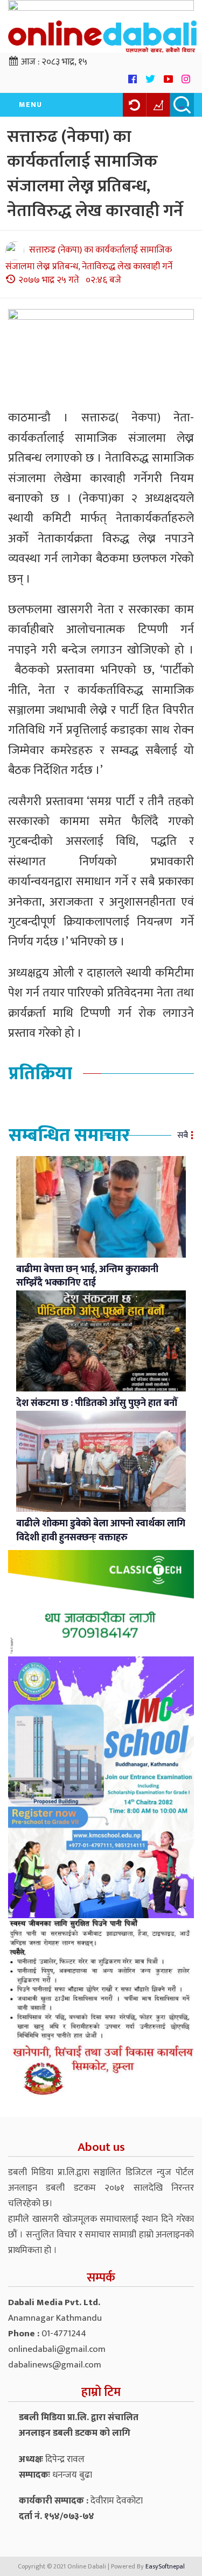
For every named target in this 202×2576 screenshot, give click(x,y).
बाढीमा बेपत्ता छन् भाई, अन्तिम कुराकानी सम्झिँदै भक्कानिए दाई (87, 1276)
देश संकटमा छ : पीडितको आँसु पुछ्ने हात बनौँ (97, 1403)
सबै (183, 1135)
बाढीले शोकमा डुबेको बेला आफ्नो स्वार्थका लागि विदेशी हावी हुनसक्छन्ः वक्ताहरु (101, 1531)
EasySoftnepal (165, 2566)
